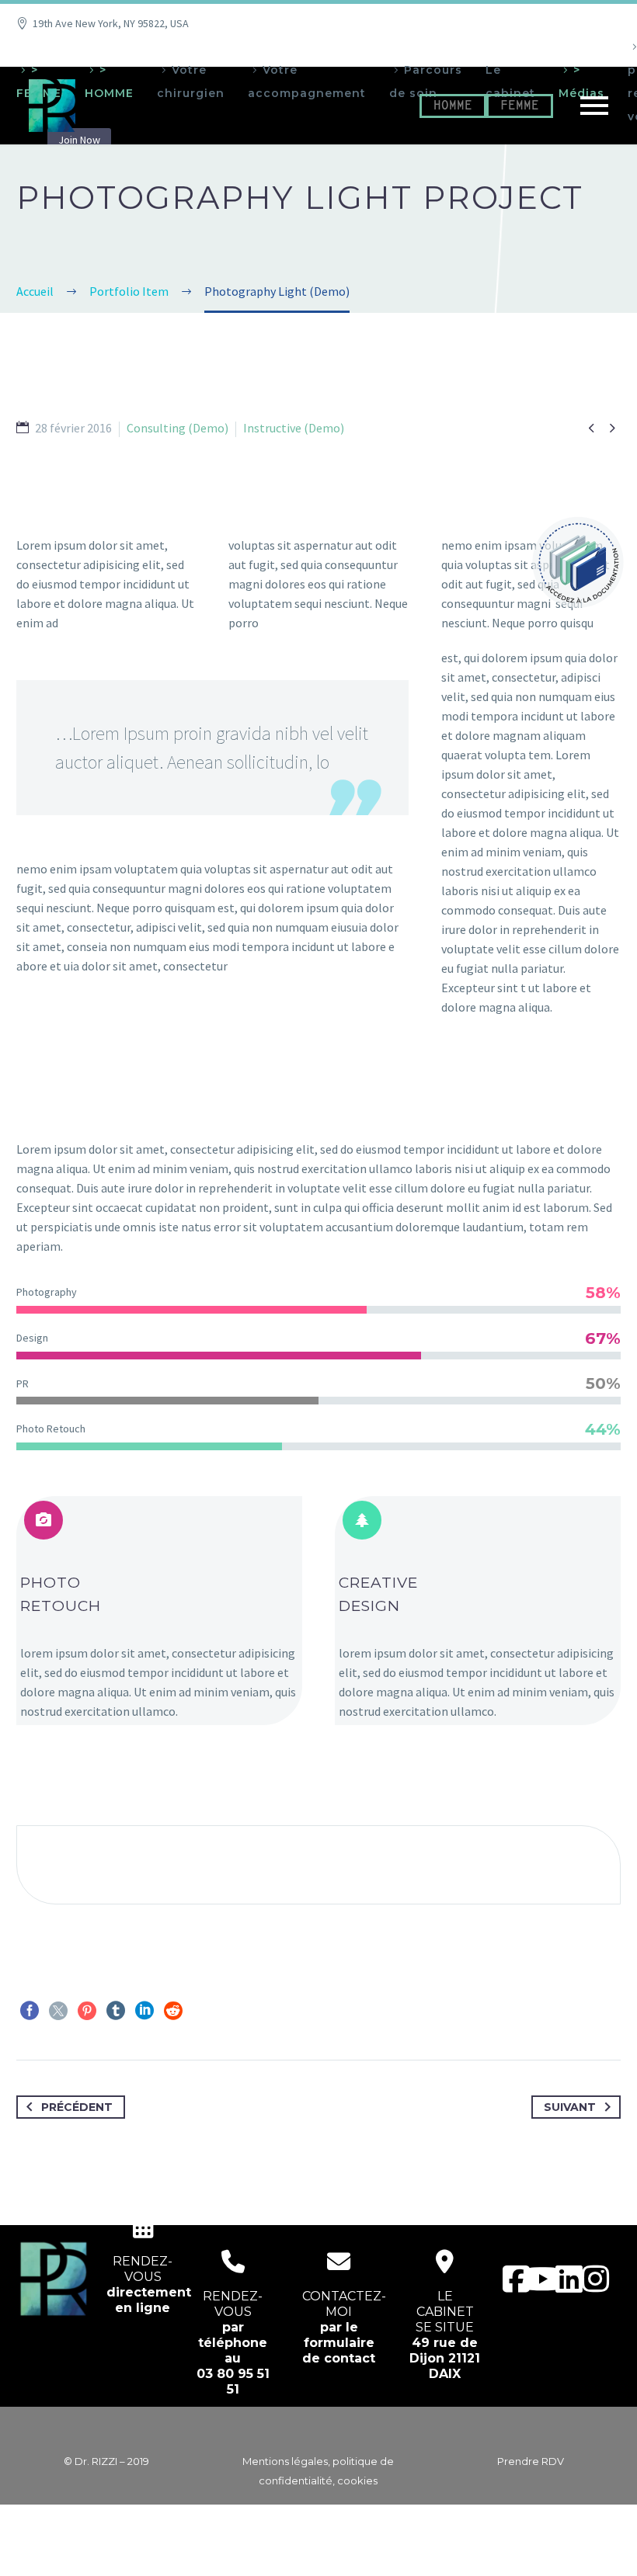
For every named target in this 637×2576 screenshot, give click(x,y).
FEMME (520, 106)
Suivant (570, 2107)
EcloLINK (348, 2554)
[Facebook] (30, 2011)
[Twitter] (58, 2011)
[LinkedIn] (144, 2011)
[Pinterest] (87, 2011)
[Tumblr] (116, 2011)
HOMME (453, 106)
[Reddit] (173, 2011)
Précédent (77, 2107)
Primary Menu (594, 106)
